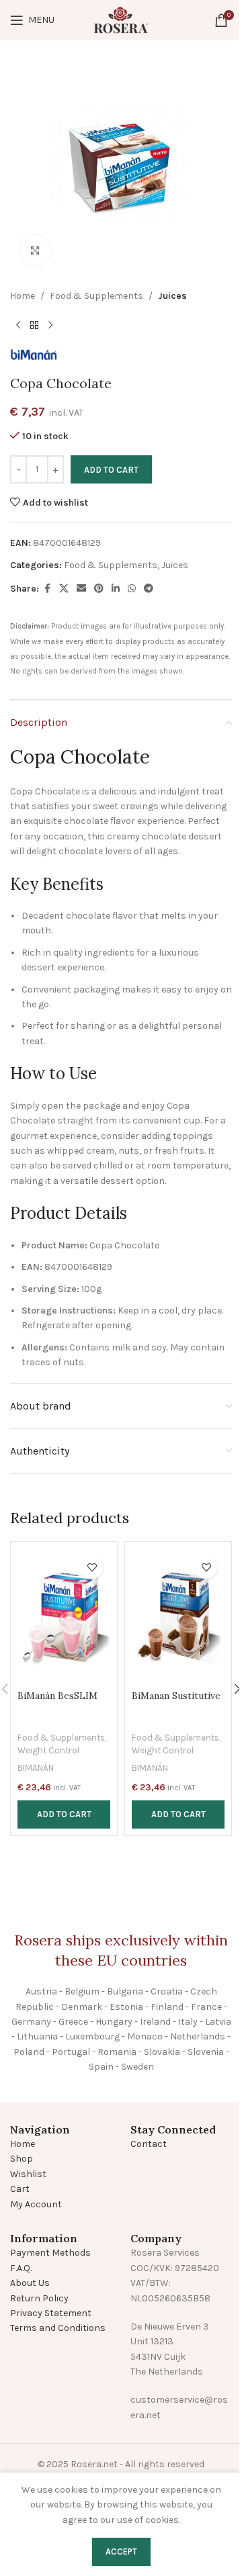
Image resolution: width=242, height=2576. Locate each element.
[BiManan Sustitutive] (178, 1616)
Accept (121, 2551)
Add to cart (111, 470)
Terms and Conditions (58, 2328)
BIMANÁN (36, 1768)
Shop (22, 2159)
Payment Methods (50, 2253)
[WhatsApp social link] (132, 589)
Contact (149, 2144)
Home (23, 296)
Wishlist (28, 2174)
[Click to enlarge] (35, 250)
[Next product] (50, 325)
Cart (20, 2189)
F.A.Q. (21, 2268)
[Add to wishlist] (92, 1567)
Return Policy (39, 2298)
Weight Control (48, 1750)
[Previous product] (18, 325)
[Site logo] (121, 19)
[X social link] (64, 589)
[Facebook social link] (47, 589)
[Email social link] (81, 589)
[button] (64, 1814)
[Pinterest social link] (99, 589)
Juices (172, 296)
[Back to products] (34, 325)
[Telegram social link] (149, 589)
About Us (30, 2283)
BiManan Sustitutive (176, 1696)
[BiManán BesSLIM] (64, 1616)
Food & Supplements (96, 296)
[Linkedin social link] (116, 589)
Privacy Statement (51, 2313)
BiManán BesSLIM (57, 1696)
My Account (36, 2204)
